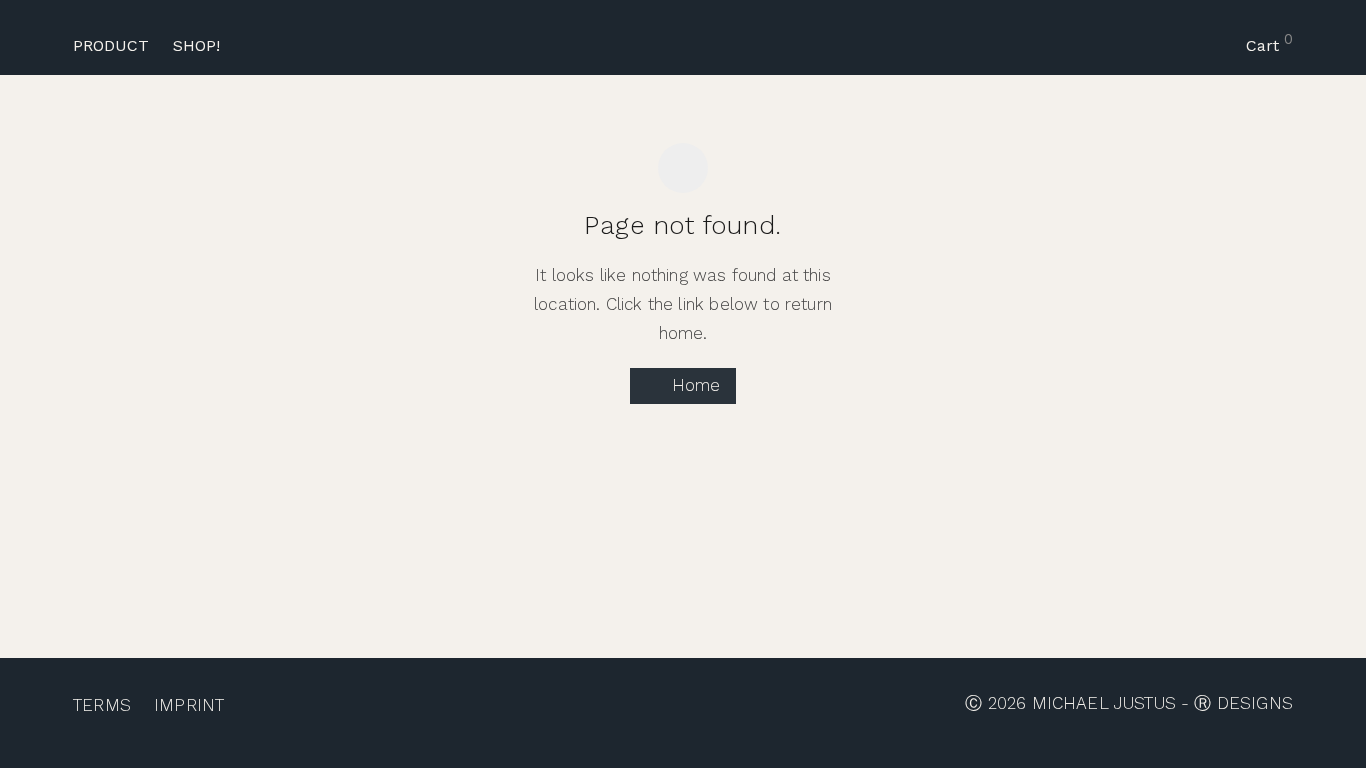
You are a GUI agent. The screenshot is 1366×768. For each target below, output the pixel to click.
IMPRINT (189, 705)
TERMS (102, 705)
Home (694, 385)
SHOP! (196, 45)
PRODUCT (111, 45)
